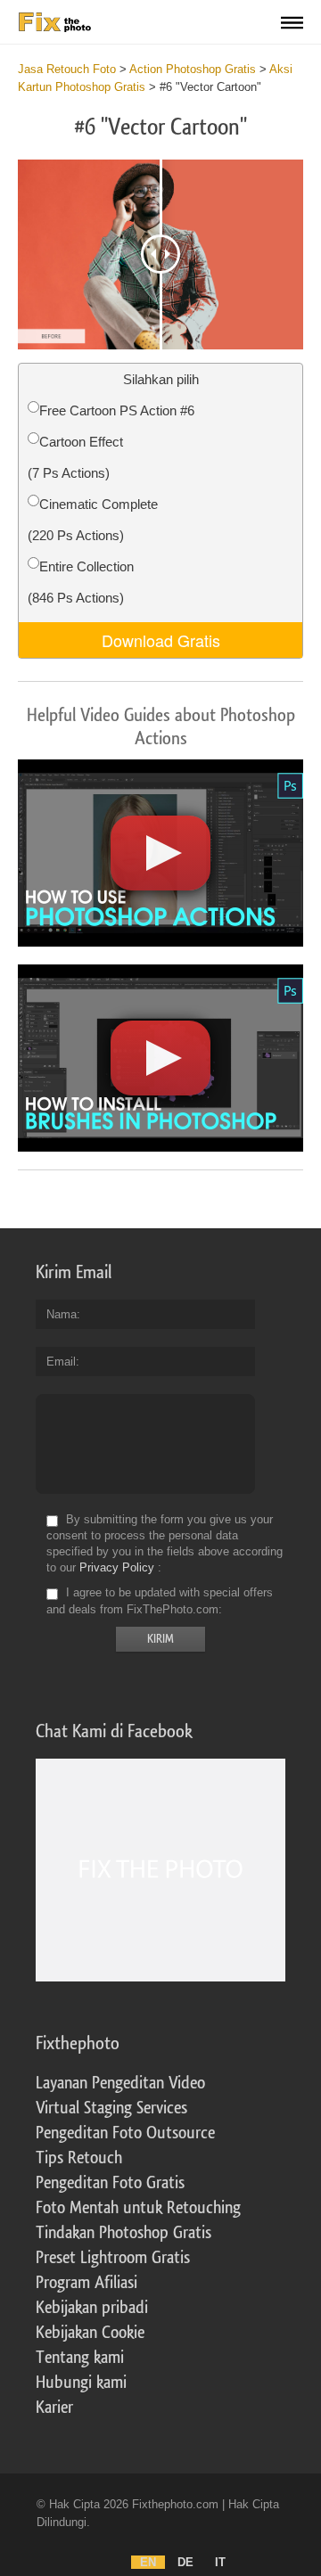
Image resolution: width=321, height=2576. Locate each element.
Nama (62, 1314)
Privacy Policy (117, 1567)
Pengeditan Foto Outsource (125, 2133)
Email (61, 1362)
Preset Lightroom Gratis (113, 2258)
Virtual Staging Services (111, 2108)
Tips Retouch (79, 2158)
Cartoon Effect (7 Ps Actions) (75, 457)
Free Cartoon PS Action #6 (117, 410)
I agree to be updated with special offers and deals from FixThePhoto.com (160, 1601)
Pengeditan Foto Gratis (110, 2183)
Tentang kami (80, 2358)
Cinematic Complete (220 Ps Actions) (93, 520)
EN (148, 2562)
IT (220, 2562)
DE (185, 2562)
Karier (54, 2408)
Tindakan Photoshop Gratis (123, 2233)
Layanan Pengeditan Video (120, 2083)
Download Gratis (161, 640)
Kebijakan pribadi (92, 2308)
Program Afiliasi (86, 2283)
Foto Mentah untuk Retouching (138, 2208)
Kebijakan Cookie (90, 2333)
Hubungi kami (81, 2383)
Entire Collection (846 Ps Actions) (81, 582)
